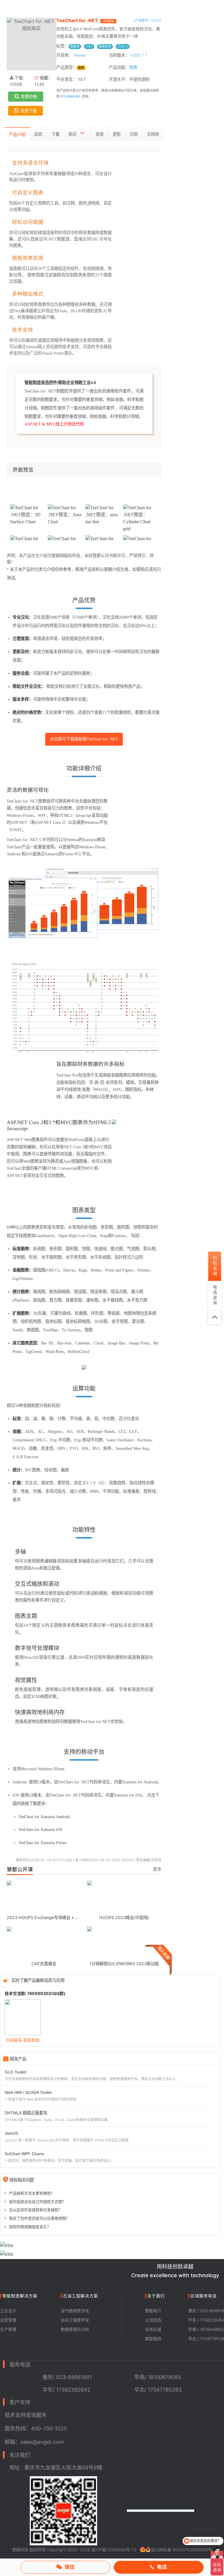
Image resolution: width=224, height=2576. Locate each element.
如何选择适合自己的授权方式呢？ (37, 2202)
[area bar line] (103, 514)
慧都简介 (153, 2311)
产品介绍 (17, 134)
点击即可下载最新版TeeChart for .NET (84, 739)
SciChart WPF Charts (24, 2154)
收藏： (45, 78)
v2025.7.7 (139, 55)
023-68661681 (71, 96)
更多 (157, 1869)
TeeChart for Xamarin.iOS (40, 1829)
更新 (117, 134)
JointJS (11, 2133)
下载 (55, 134)
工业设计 (8, 2311)
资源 (99, 134)
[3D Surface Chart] (28, 514)
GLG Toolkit (15, 2072)
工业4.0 (123, 46)
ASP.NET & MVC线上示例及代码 (54, 424)
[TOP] (215, 1318)
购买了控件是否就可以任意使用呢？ (39, 2218)
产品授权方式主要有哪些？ (32, 2193)
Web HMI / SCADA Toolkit (28, 2092)
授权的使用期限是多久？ (30, 2227)
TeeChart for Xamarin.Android (44, 1817)
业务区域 (153, 2329)
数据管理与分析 (75, 2329)
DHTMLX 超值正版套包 (26, 2113)
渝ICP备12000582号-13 (114, 2550)
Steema (80, 55)
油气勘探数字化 (75, 2311)
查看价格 (29, 96)
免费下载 (29, 111)
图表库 (75, 46)
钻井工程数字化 (75, 2320)
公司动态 (153, 2320)
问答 (134, 134)
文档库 (153, 134)
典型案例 (153, 2339)
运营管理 (8, 2320)
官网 (108, 569)
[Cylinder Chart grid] (140, 518)
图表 (133, 67)
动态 (38, 134)
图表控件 (105, 46)
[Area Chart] (65, 514)
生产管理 (8, 2329)
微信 (70, 2567)
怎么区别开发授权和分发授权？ (36, 2210)
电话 (162, 2567)
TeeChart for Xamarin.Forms (42, 1843)
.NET (89, 46)
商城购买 (108, 21)
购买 (76, 134)
